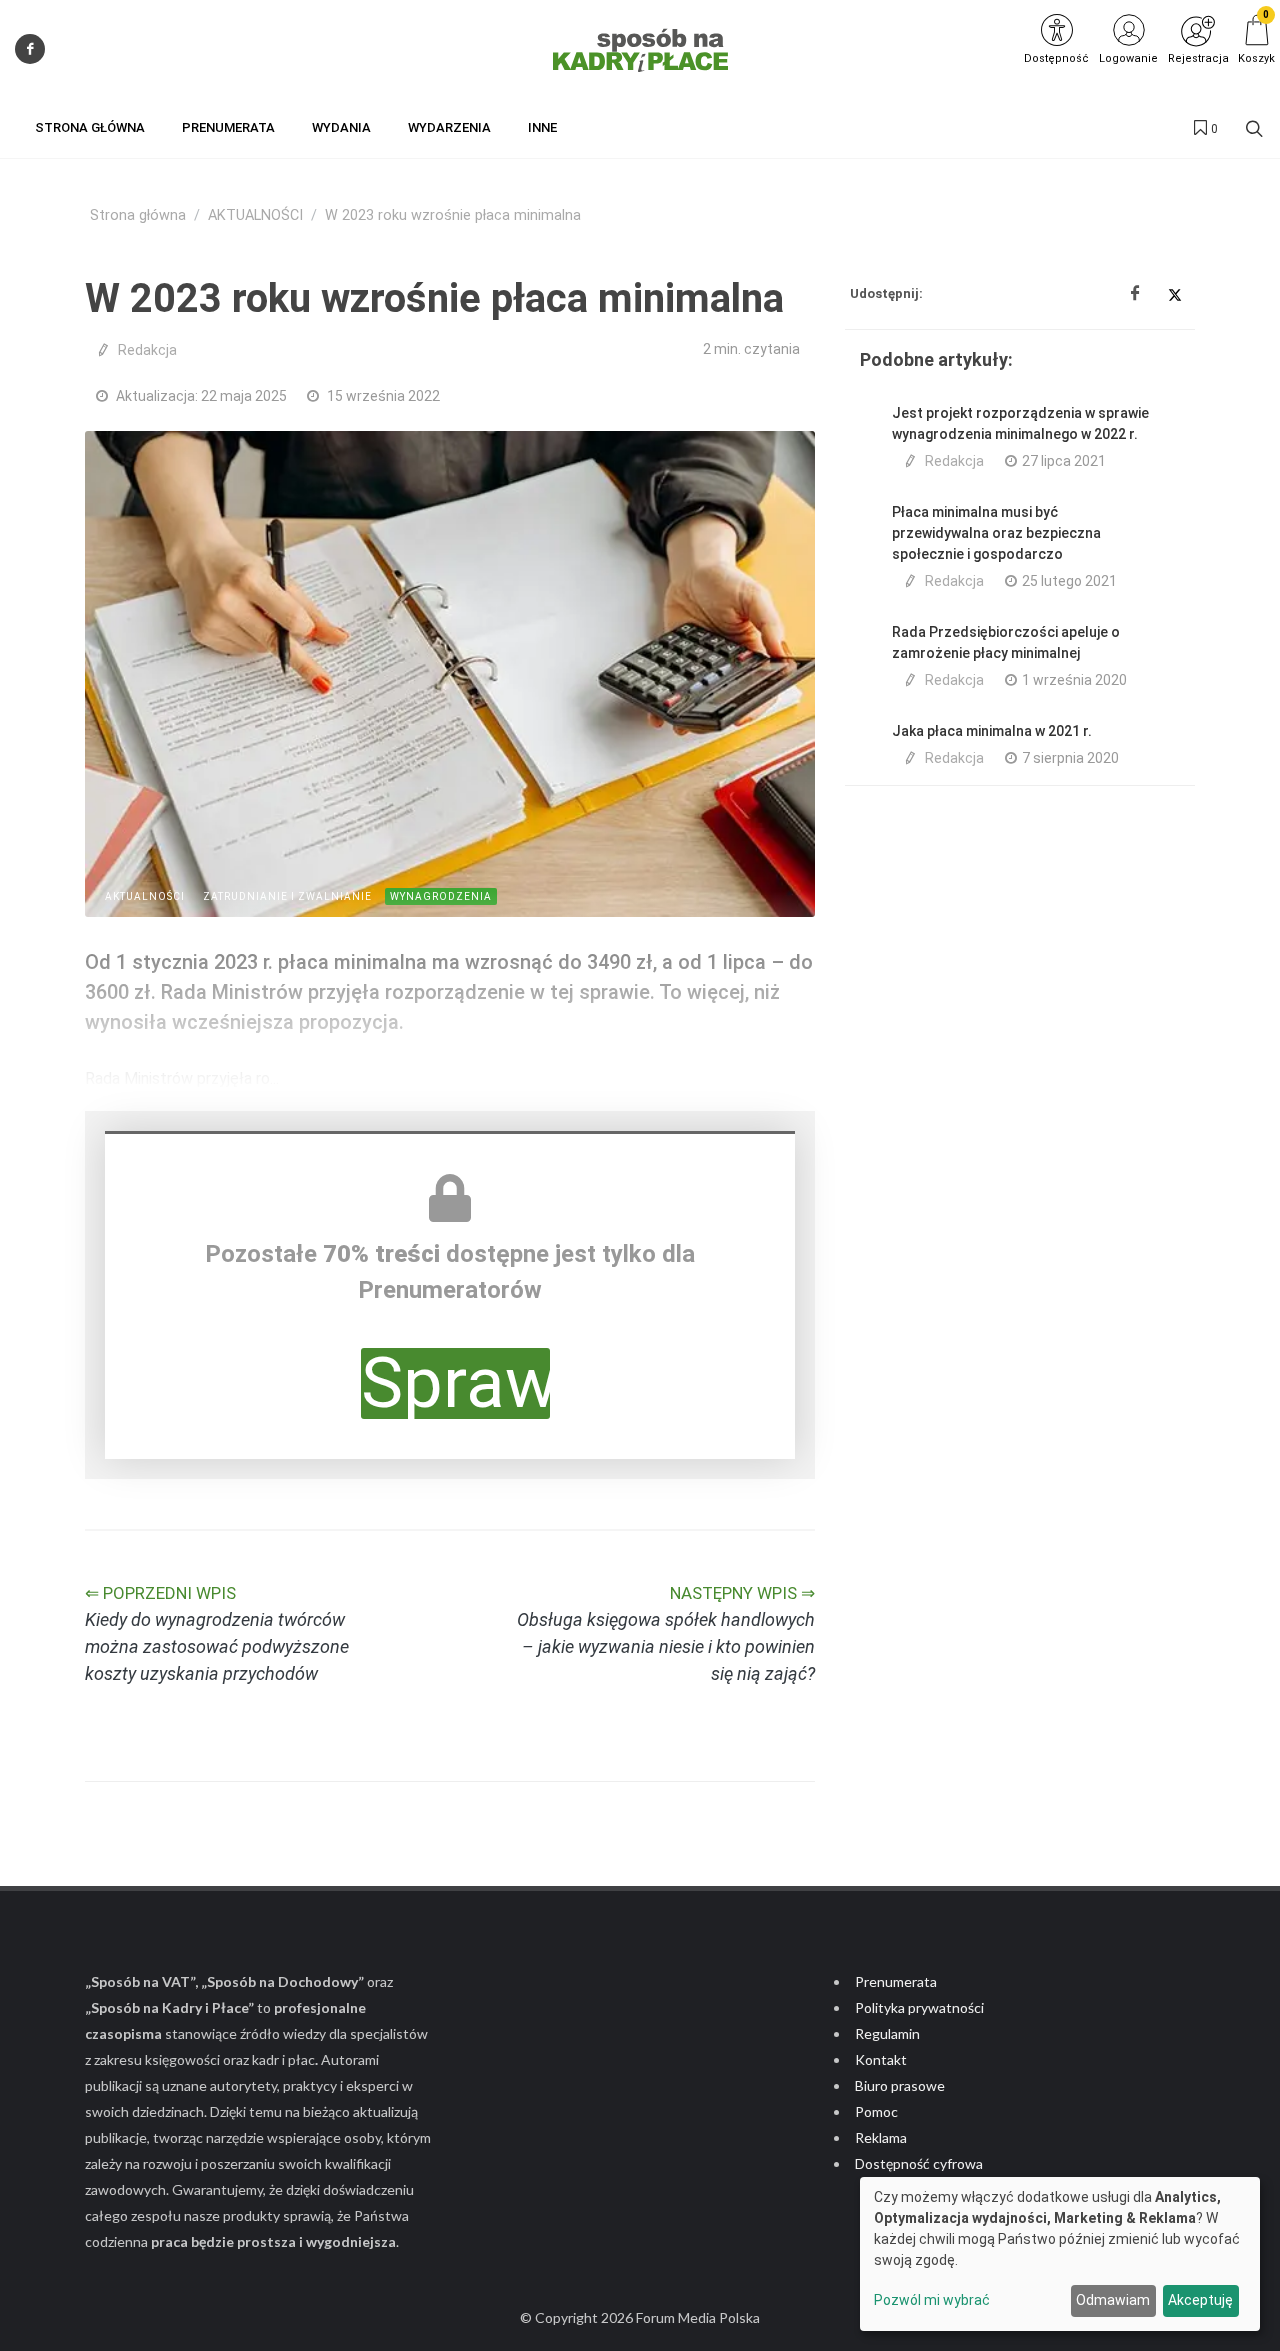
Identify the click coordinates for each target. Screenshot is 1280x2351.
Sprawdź (455, 1383)
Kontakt (881, 2059)
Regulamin (887, 2033)
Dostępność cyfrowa (919, 2163)
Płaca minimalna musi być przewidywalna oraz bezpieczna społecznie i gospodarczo (996, 533)
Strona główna (138, 215)
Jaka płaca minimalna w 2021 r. (992, 731)
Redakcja (147, 350)
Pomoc (876, 2111)
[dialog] (1060, 2254)
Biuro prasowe (900, 2085)
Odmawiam (1113, 2300)
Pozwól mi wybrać (932, 2300)
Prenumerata (896, 1981)
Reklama (881, 2137)
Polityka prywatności (919, 2007)
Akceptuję (1200, 2300)
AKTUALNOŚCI (255, 215)
